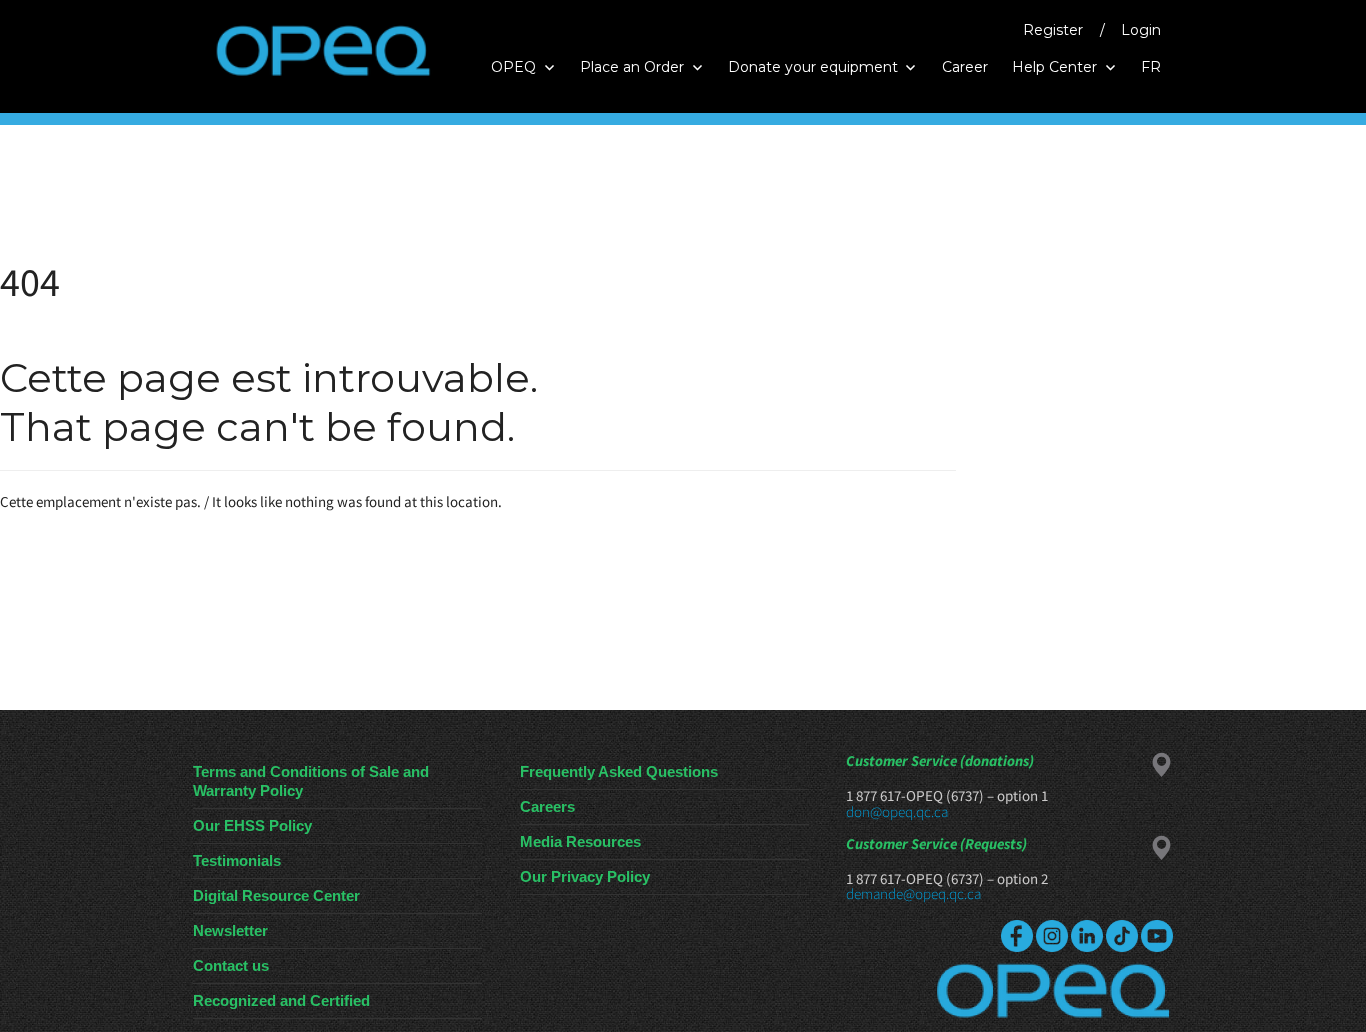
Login (1141, 30)
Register (1053, 30)
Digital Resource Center (276, 895)
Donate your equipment (813, 67)
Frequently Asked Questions (619, 771)
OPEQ (513, 67)
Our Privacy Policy (585, 876)
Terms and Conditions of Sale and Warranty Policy (311, 781)
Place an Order (632, 67)
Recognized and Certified (281, 1000)
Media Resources (580, 841)
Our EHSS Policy (252, 825)
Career (965, 67)
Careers (547, 806)
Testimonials (237, 860)
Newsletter (230, 930)
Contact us (231, 965)
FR (1151, 67)
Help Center (1054, 67)
